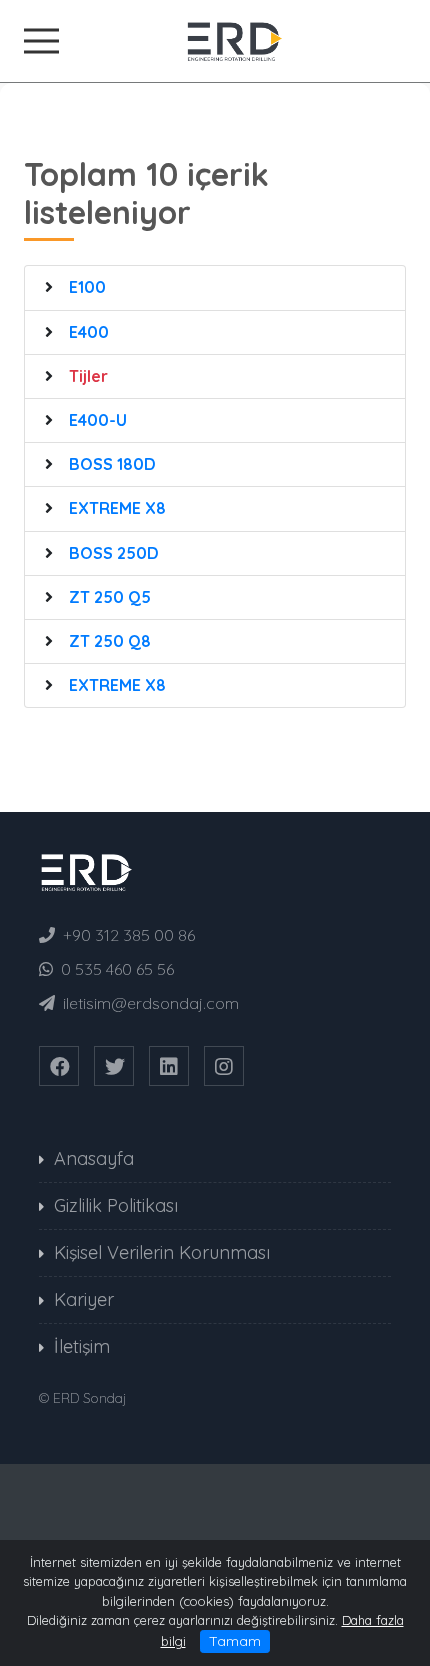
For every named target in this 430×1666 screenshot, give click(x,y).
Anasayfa (94, 1158)
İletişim (82, 1346)
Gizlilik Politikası (116, 1205)
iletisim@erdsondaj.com (151, 1003)
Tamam (235, 1641)
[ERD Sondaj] (214, 39)
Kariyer (84, 1299)
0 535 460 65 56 (117, 969)
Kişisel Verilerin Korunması (162, 1252)
